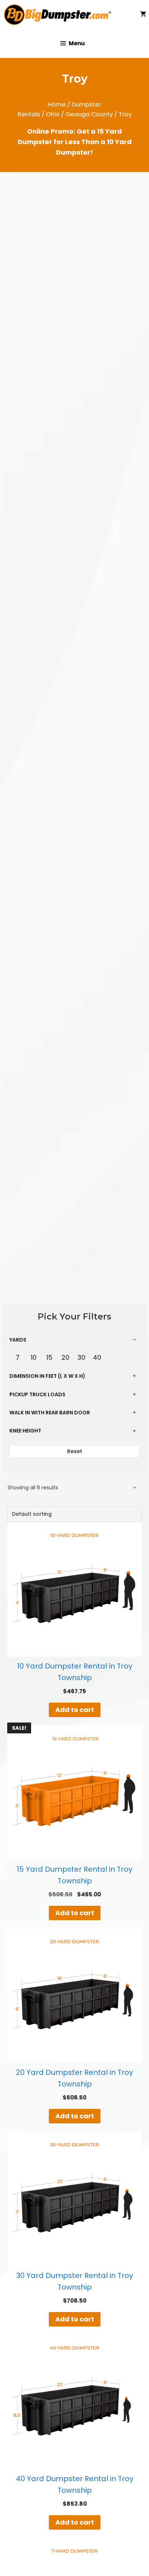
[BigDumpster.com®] (60, 14)
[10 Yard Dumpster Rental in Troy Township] (74, 1589)
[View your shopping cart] (143, 14)
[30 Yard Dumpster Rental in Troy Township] (74, 2199)
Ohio (53, 114)
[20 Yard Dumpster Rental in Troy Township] (74, 1996)
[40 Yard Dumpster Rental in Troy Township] (74, 2402)
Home (57, 104)
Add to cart (75, 1710)
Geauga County (89, 114)
